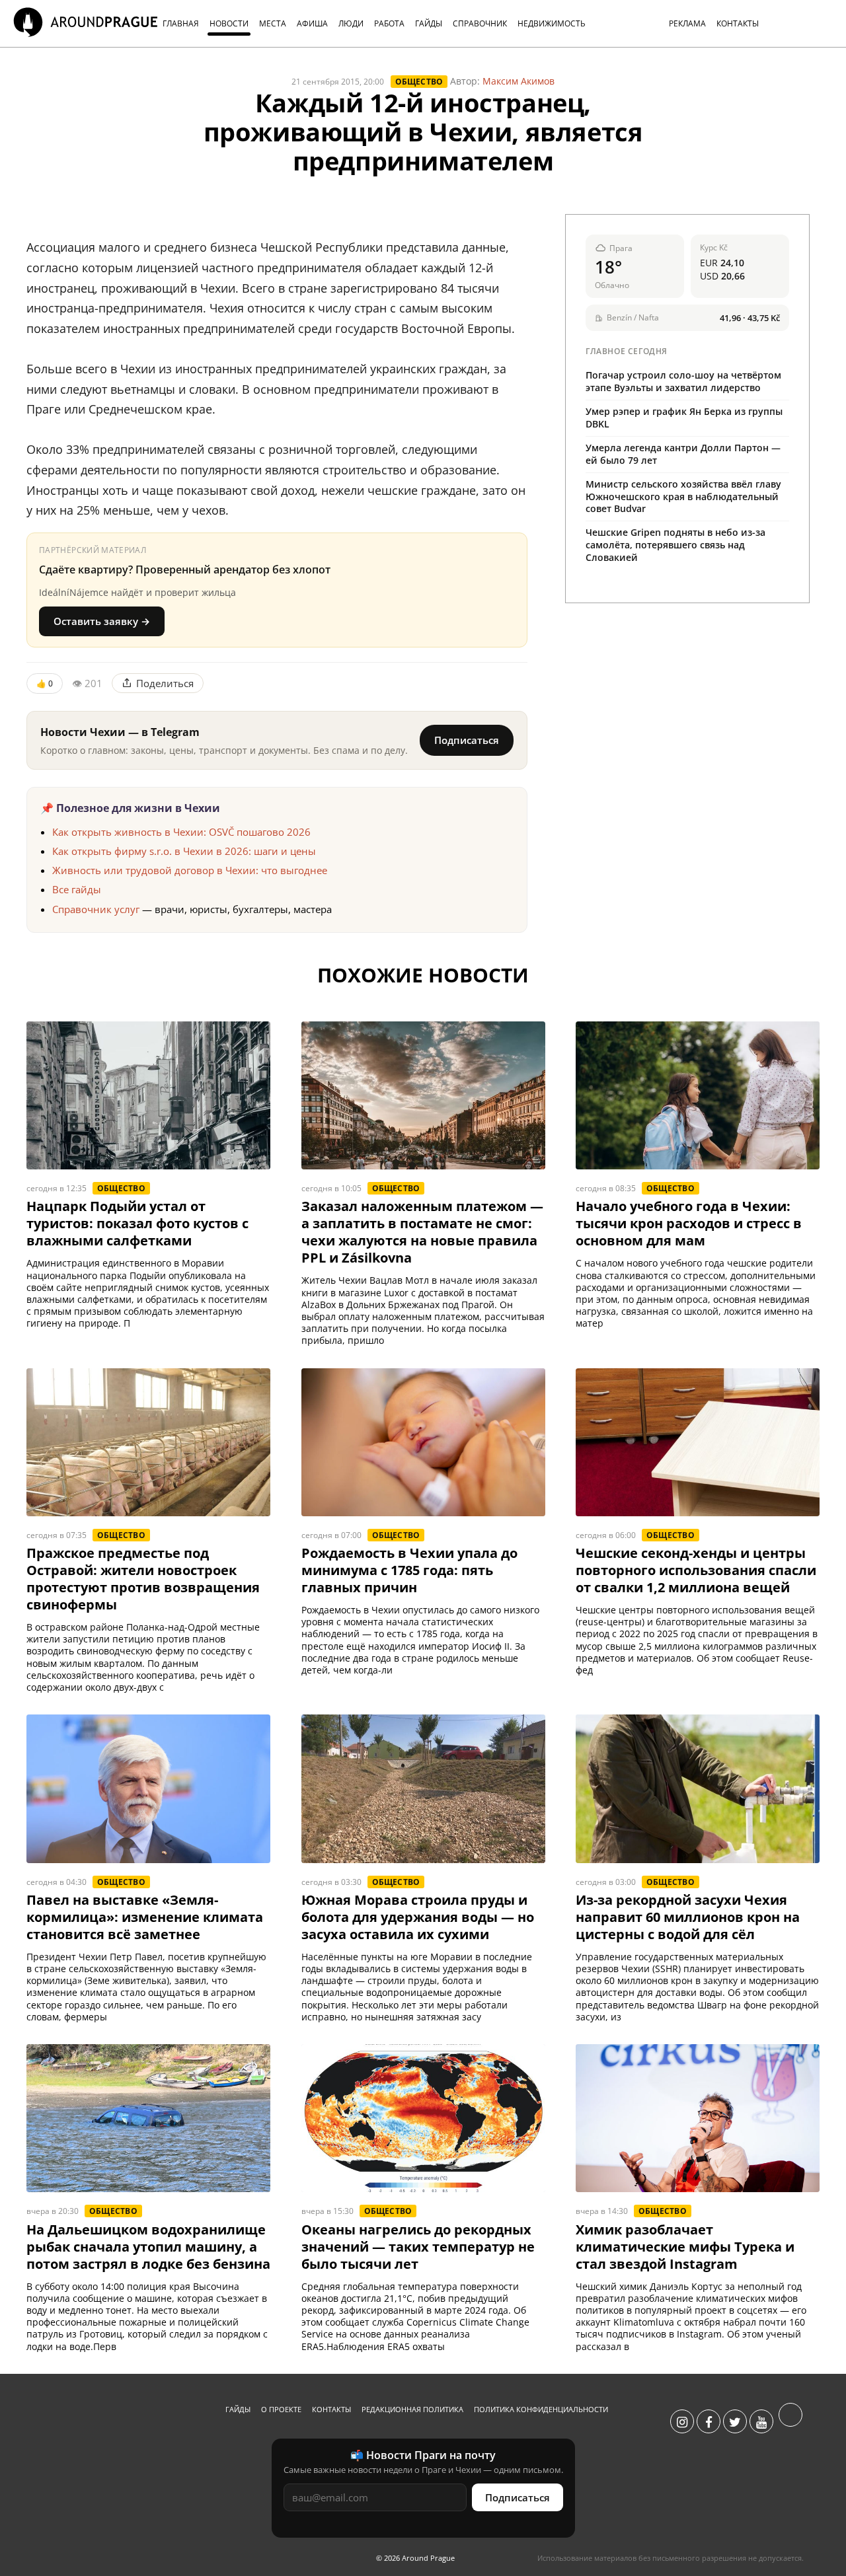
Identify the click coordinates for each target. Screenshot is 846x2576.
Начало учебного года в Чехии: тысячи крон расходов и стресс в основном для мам (689, 1224)
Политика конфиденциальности (541, 2409)
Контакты (331, 2409)
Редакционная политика (412, 2409)
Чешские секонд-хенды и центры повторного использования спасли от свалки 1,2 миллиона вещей (696, 1570)
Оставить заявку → (102, 621)
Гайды (238, 2409)
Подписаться (467, 740)
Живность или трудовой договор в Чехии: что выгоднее (190, 870)
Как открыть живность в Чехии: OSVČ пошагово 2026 (181, 832)
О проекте (281, 2409)
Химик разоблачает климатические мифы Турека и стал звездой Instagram (685, 2247)
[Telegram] (790, 2422)
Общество (419, 82)
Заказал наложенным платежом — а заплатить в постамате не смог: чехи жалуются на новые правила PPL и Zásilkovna (422, 1232)
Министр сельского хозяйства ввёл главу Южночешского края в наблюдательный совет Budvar (683, 497)
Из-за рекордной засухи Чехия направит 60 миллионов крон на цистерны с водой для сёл (688, 1917)
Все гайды (77, 889)
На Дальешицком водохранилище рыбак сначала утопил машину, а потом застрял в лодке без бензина (148, 2247)
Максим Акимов (519, 81)
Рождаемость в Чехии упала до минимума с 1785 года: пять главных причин (409, 1570)
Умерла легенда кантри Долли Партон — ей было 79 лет (683, 454)
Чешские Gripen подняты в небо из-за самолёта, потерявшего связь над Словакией (675, 545)
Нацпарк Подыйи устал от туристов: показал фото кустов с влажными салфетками (137, 1224)
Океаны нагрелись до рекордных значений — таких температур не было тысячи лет (418, 2247)
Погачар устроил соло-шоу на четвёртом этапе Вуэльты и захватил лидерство (683, 381)
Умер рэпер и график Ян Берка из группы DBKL (684, 418)
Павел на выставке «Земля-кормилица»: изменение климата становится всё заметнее (145, 1917)
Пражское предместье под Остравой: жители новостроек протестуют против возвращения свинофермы (143, 1579)
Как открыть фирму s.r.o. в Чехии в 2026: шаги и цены (184, 851)
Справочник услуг (96, 909)
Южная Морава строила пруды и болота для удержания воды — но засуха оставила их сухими (418, 1917)
